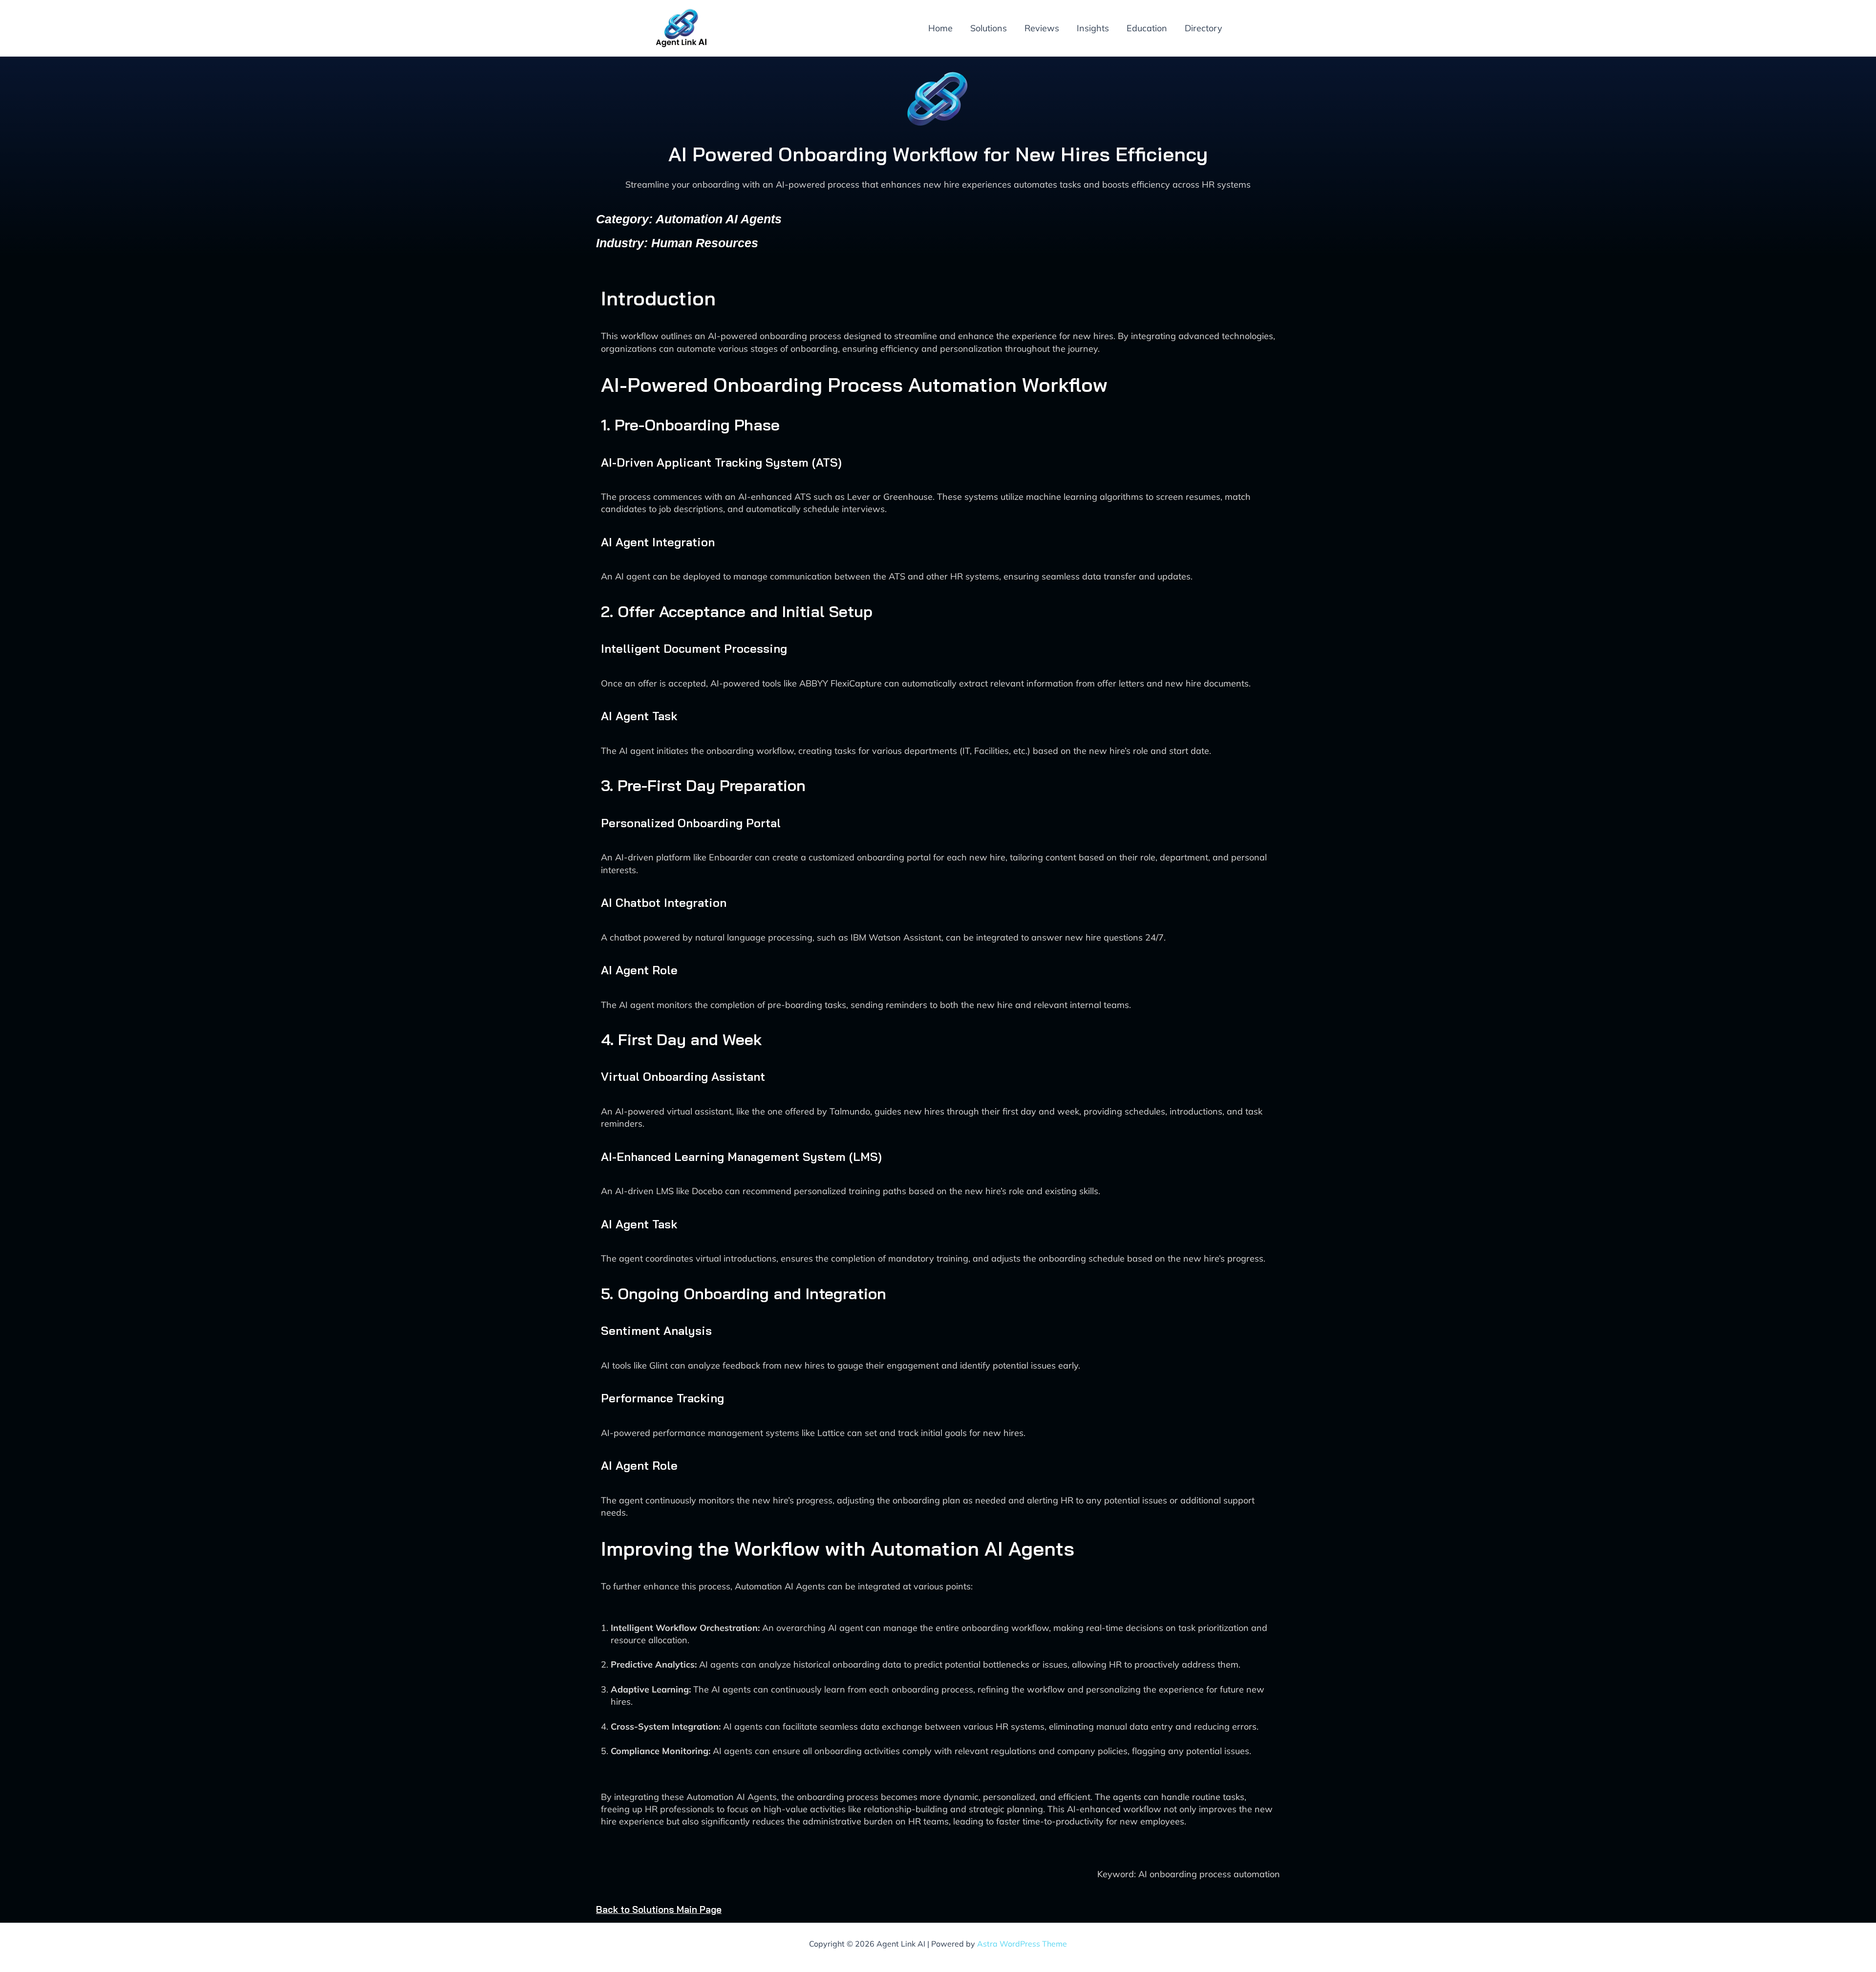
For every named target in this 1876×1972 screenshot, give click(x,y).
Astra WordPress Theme (1022, 1944)
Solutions (989, 28)
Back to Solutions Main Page (659, 1909)
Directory (1204, 28)
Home (940, 28)
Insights (1093, 28)
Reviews (1042, 28)
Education (1147, 28)
